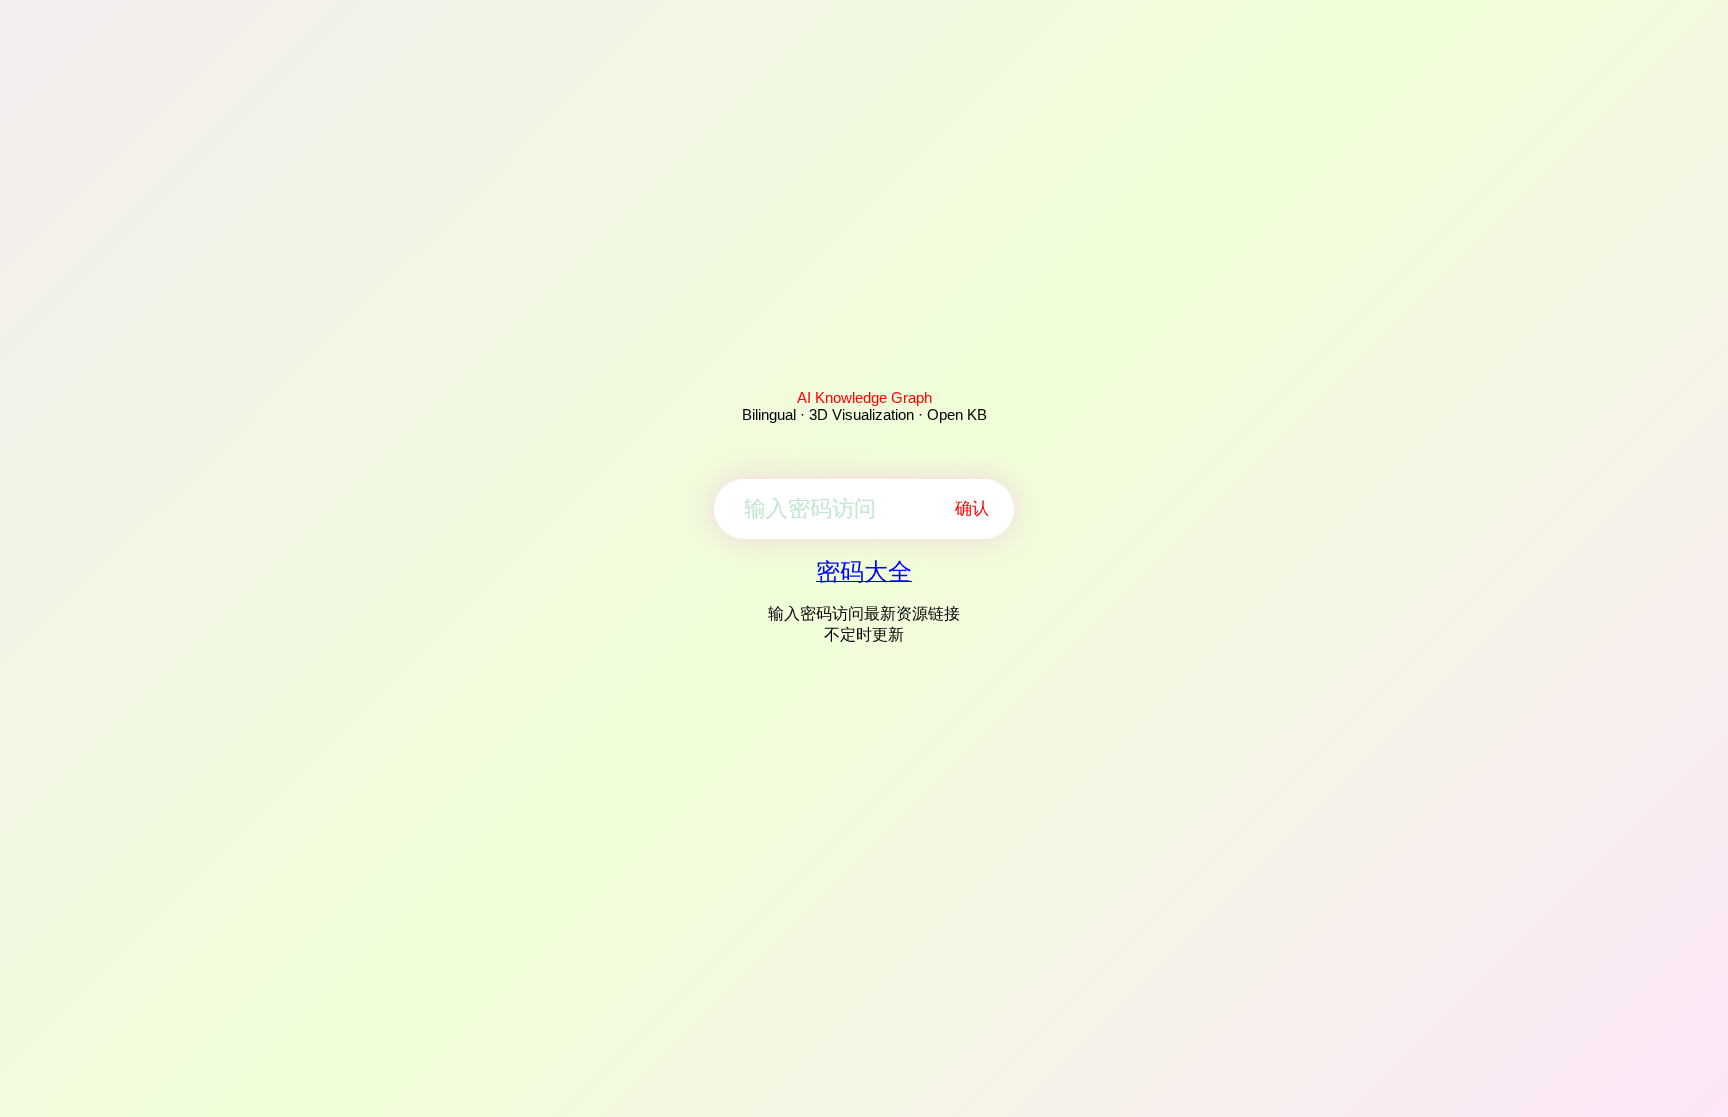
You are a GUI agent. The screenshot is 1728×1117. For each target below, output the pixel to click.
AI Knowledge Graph (864, 397)
